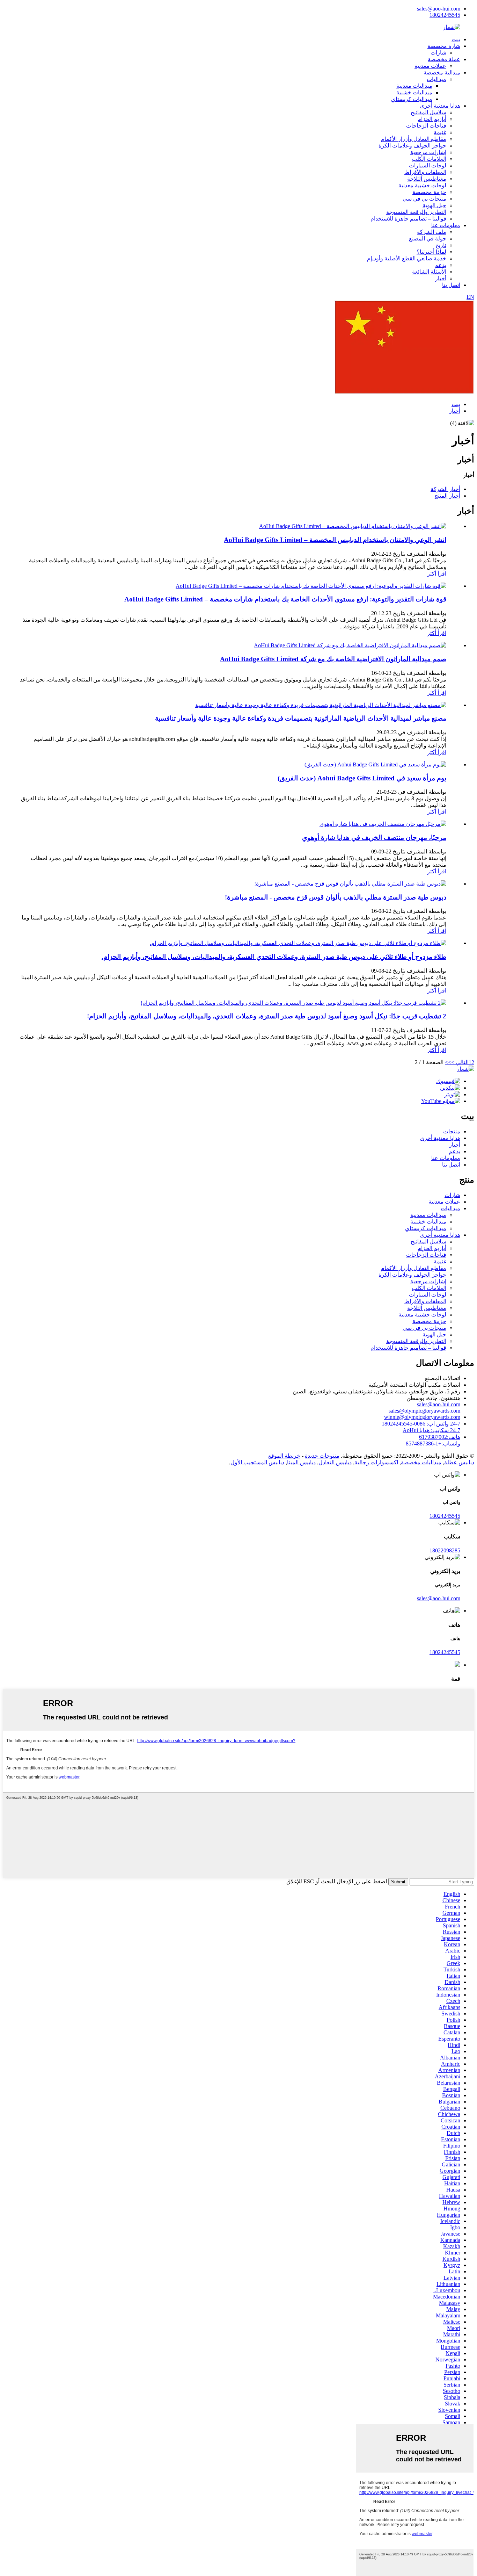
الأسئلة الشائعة (429, 272)
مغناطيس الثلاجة (427, 179)
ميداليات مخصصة (421, 1462)
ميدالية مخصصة (442, 73)
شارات (438, 53)
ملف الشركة (432, 232)
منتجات (452, 1131)
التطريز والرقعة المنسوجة (416, 212)
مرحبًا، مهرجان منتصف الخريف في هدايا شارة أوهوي (374, 838)
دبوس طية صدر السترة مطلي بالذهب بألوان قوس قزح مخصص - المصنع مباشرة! (336, 897)
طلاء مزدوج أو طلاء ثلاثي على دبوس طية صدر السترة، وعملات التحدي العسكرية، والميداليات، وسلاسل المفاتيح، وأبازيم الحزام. (274, 957)
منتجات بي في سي (424, 199)
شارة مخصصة (444, 46)
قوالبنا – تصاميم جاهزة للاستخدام (408, 219)
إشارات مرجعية (428, 152)
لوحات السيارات (428, 165)
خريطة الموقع (284, 1456)
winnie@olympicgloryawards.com (422, 1417)
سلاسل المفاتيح (428, 112)
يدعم (441, 265)
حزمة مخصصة (429, 192)
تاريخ (441, 245)
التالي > (460, 1062)
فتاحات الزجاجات (426, 126)
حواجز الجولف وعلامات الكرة (412, 146)
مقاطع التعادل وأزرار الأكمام (414, 139)
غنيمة (440, 132)
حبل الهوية (434, 205)
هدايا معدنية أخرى (440, 106)
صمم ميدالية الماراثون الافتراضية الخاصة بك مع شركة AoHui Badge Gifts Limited (333, 659)
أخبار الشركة (445, 489)
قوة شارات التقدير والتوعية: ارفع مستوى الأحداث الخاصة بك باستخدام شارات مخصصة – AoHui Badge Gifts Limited (285, 599)
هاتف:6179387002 (440, 1437)
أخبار (441, 278)
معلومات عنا (446, 225)
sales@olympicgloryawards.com (424, 1411)
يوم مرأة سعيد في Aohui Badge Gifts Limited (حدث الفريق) (362, 778)
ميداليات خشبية (414, 92)
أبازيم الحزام (432, 119)
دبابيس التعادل (335, 1462)
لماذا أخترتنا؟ (431, 252)
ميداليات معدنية (414, 86)
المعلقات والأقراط (425, 172)
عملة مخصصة (444, 59)
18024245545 (445, 15)
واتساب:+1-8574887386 (433, 1444)
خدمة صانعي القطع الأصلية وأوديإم (407, 258)
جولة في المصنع (428, 239)
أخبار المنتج (447, 496)
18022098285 (445, 1550)
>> (448, 1062)
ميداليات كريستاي (412, 99)
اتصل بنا (451, 285)
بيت (456, 39)
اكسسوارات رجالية (376, 1462)
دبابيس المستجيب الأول (257, 1462)
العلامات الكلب (429, 159)
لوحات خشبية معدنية (422, 185)
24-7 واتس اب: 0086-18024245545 (421, 1424)
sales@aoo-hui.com (439, 9)
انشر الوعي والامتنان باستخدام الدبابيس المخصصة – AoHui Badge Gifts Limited (335, 540)
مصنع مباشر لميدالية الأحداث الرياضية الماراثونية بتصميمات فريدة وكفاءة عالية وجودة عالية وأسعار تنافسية (301, 718)
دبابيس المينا (301, 1462)
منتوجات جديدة (322, 1456)
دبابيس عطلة (459, 1462)
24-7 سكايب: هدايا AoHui (431, 1430)
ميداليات (436, 79)
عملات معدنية (430, 66)
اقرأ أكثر (437, 574)
